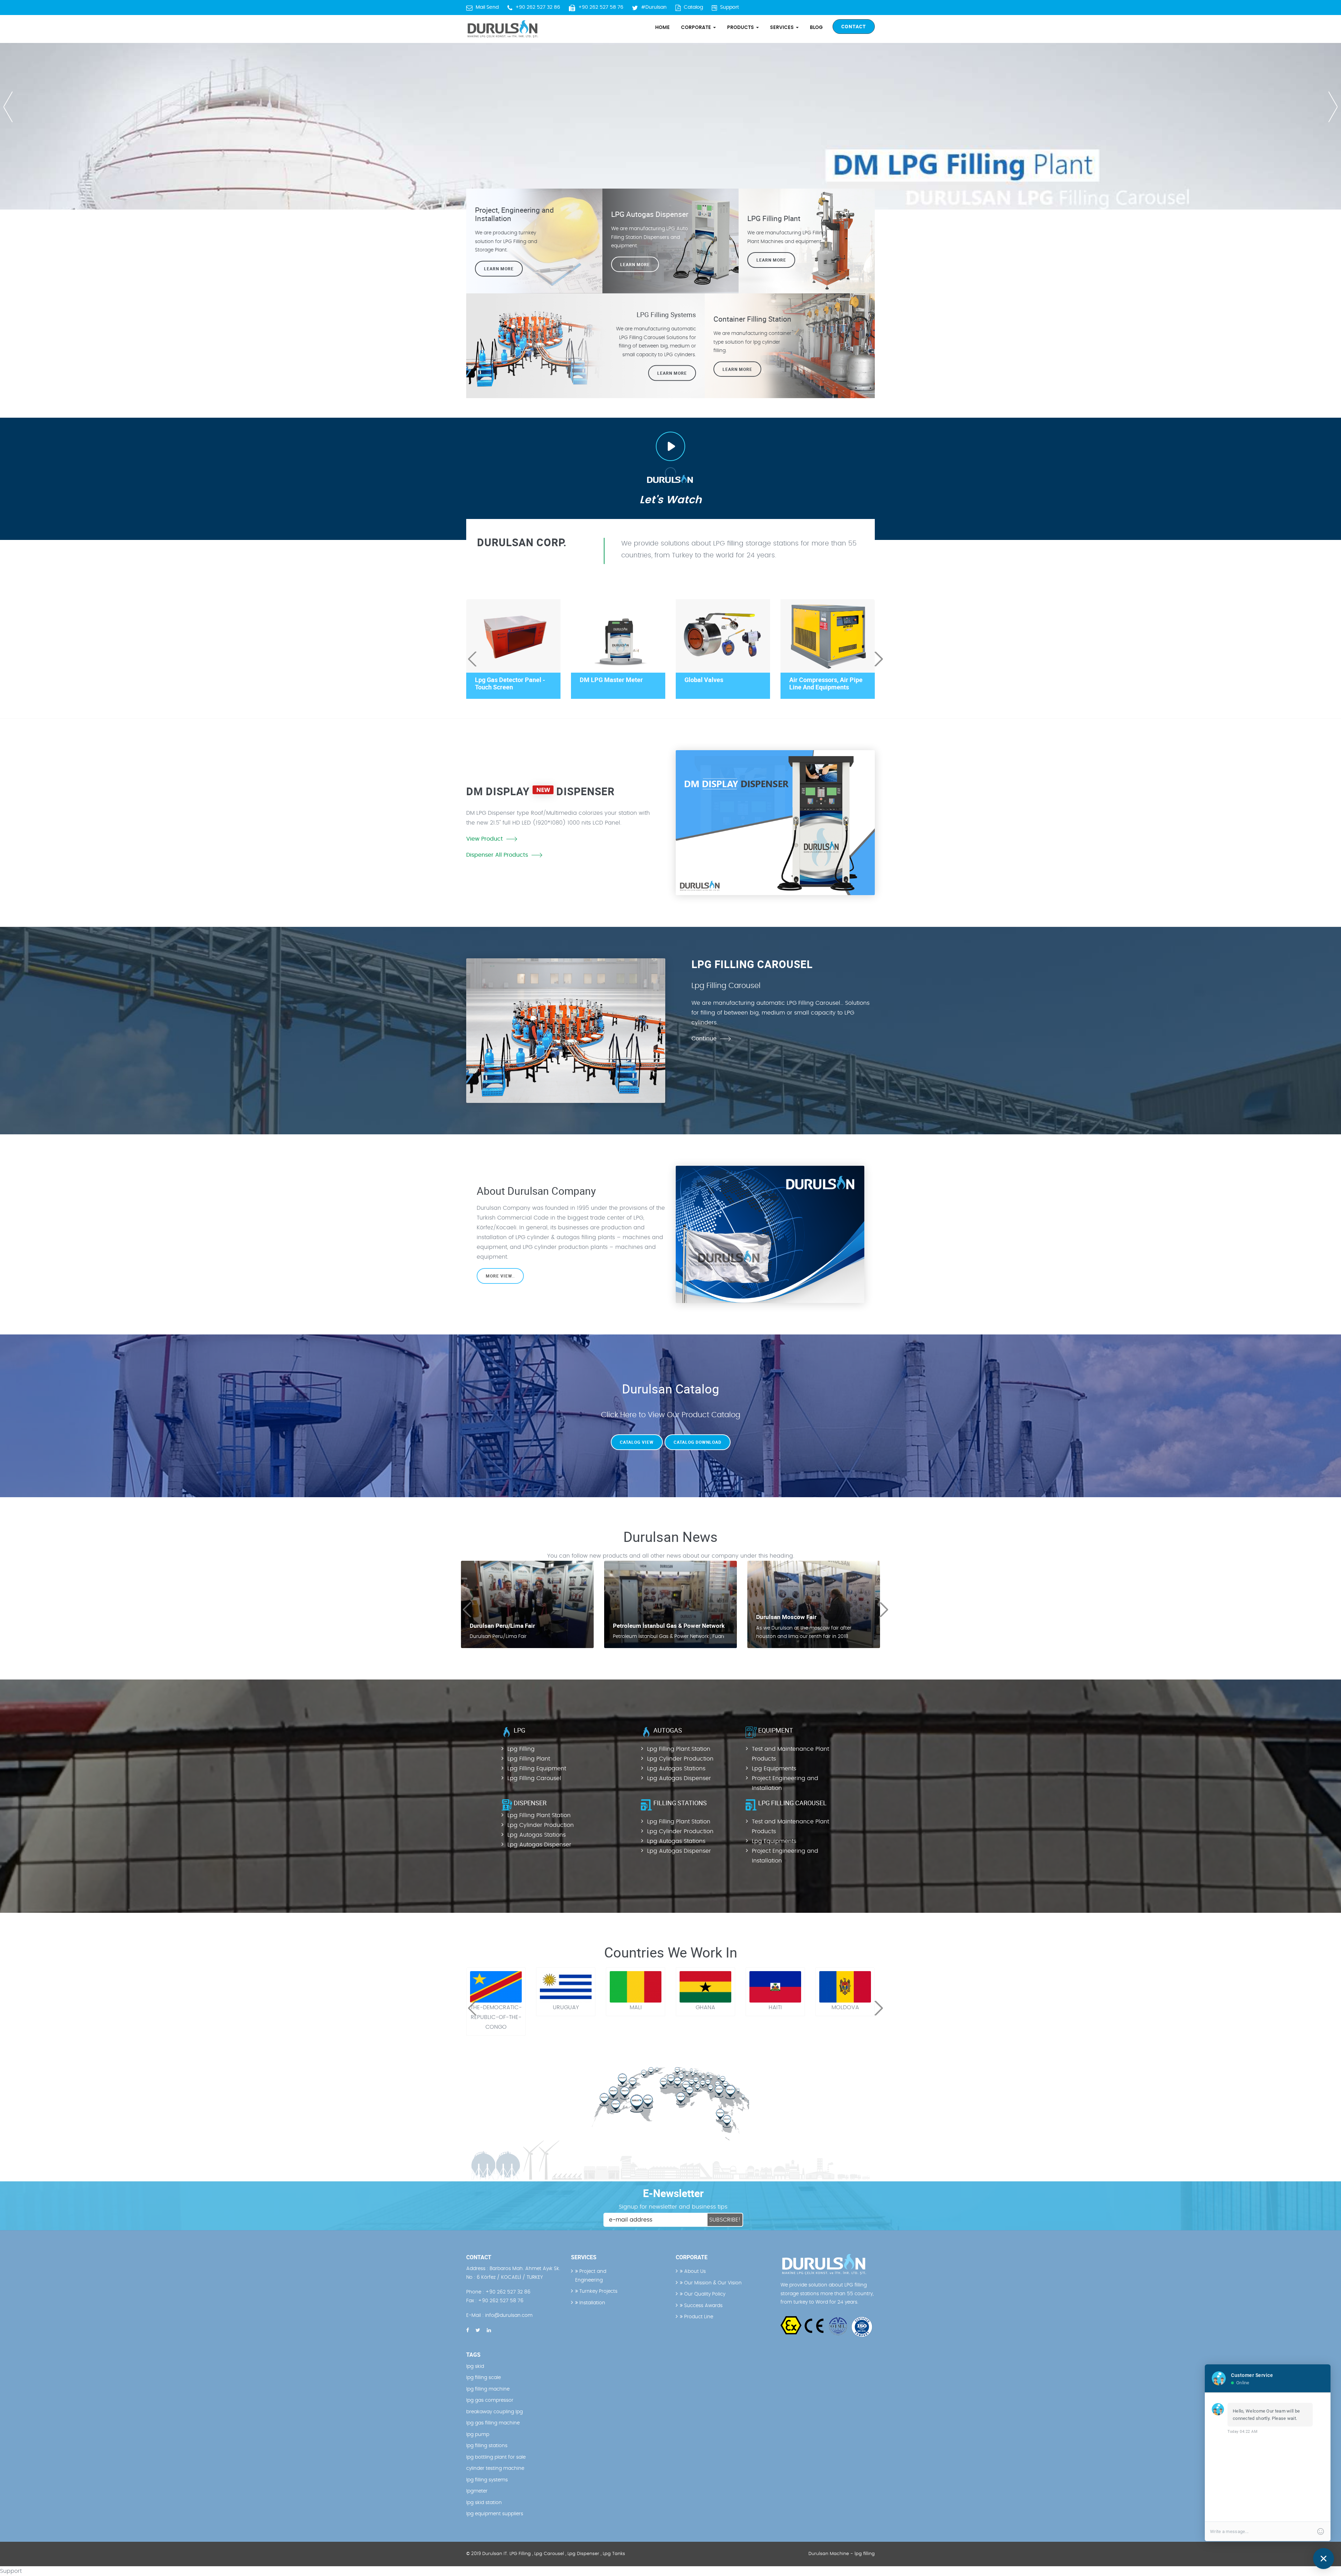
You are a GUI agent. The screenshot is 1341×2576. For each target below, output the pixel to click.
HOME (662, 28)
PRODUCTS (741, 28)
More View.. (500, 1276)
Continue (704, 1039)
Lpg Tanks (614, 2554)
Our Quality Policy (704, 2294)
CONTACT (854, 26)
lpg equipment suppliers (495, 2514)
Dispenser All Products (497, 855)
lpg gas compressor (490, 2400)
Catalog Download (698, 1442)
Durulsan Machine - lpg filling (842, 2554)
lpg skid (475, 2366)
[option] (670, 105)
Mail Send (487, 7)
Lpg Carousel (549, 2554)
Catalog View (637, 1442)
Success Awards (703, 2306)
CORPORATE (697, 28)
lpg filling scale (483, 2378)
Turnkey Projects (598, 2291)
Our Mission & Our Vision (712, 2283)
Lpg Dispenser (583, 2554)
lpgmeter (477, 2491)
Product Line (698, 2317)
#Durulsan (654, 7)
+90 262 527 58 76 (601, 7)
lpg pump (478, 2435)
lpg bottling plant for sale (496, 2457)
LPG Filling (520, 2554)
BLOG (816, 28)
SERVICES (783, 28)
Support (730, 7)
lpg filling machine (488, 2389)
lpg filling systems (487, 2480)
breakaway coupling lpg (494, 2412)
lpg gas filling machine (493, 2423)
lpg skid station (484, 2503)
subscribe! (725, 2220)
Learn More (771, 260)
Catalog (693, 7)
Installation (592, 2303)
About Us (694, 2271)
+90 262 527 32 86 (538, 7)
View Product (485, 839)
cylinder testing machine (495, 2468)
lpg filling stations (487, 2446)
